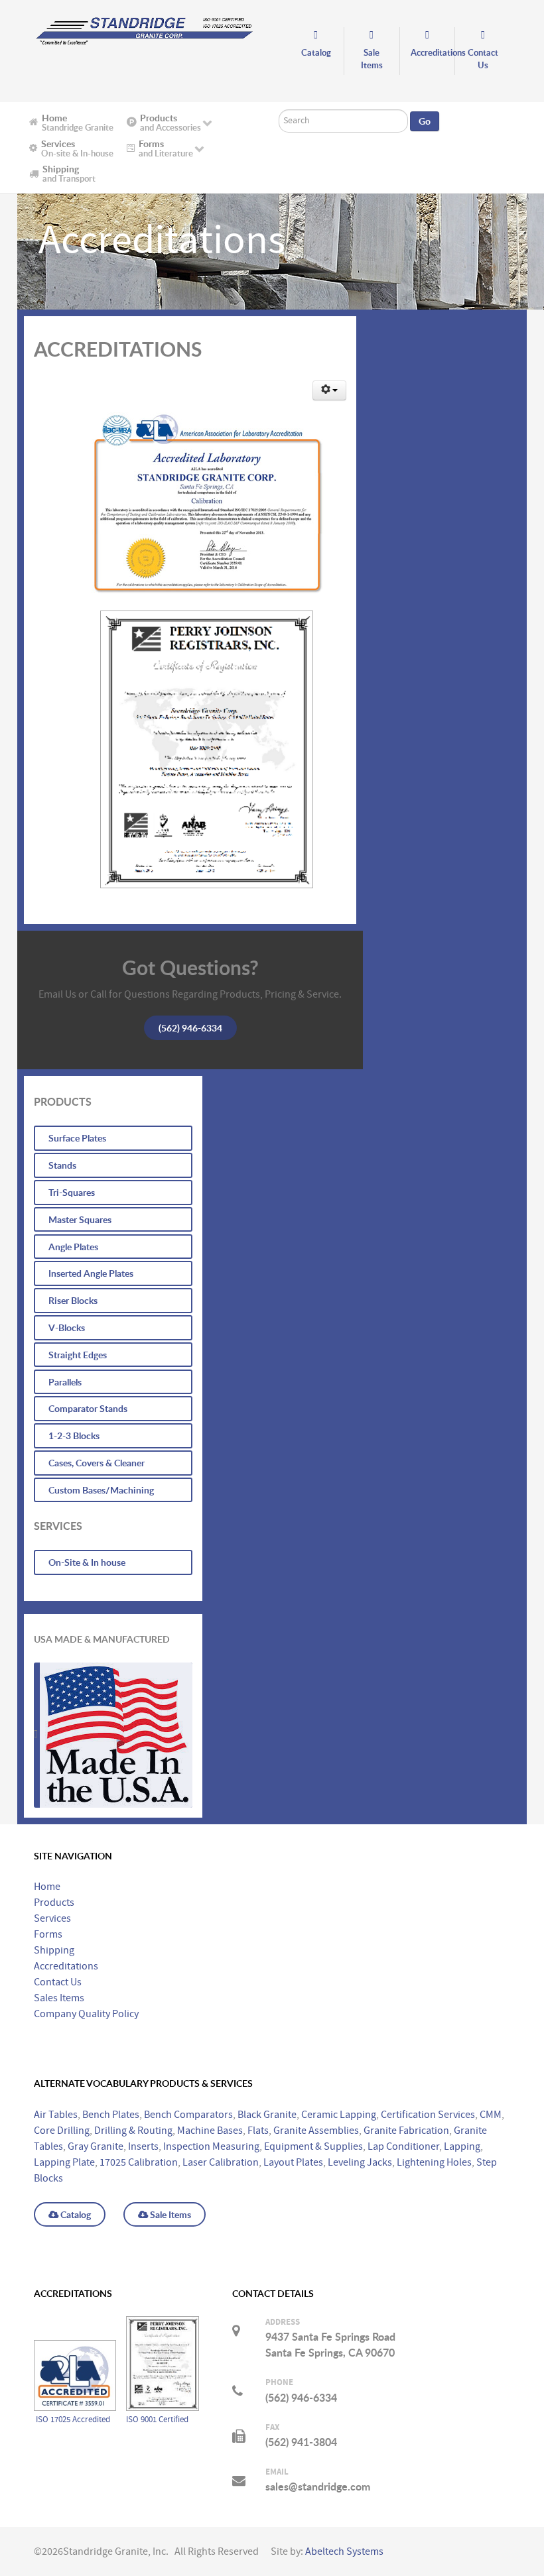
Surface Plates (77, 1138)
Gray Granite (96, 2146)
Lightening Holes (434, 2162)
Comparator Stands (88, 1408)
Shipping (54, 1950)
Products (54, 1903)
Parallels (65, 1382)
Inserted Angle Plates (91, 1273)
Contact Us (58, 1982)
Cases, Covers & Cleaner (97, 1463)
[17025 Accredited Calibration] (191, 502)
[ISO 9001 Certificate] (189, 754)
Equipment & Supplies (313, 2146)
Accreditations (66, 1966)
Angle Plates (73, 1247)
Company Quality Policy (86, 2014)
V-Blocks (67, 1327)
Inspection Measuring (211, 2146)
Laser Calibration (221, 2162)
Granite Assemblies (316, 2131)
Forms (48, 1934)
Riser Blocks (73, 1300)
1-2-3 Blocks (74, 1435)
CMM (491, 2115)
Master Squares (80, 1219)
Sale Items (170, 2214)
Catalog (75, 2214)
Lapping (462, 2146)
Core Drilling (62, 2131)
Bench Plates (111, 2115)
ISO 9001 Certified (157, 2420)
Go (425, 121)
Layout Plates (293, 2162)
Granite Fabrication (406, 2131)
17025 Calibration (139, 2162)
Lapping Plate (64, 2162)
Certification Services (428, 2115)
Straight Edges (78, 1355)
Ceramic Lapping (339, 2115)
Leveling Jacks (360, 2162)
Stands (62, 1165)
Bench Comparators (188, 2115)
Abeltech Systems (344, 2551)
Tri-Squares (72, 1192)
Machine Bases (210, 2131)
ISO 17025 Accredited (74, 2420)
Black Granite (267, 2115)
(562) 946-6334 (190, 1028)
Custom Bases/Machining (101, 1490)
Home (47, 1887)
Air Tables (56, 2115)
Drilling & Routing (133, 2131)
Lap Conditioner (403, 2146)
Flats (258, 2131)
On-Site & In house (87, 1562)
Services (52, 1918)
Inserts (143, 2146)
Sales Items (59, 1998)
